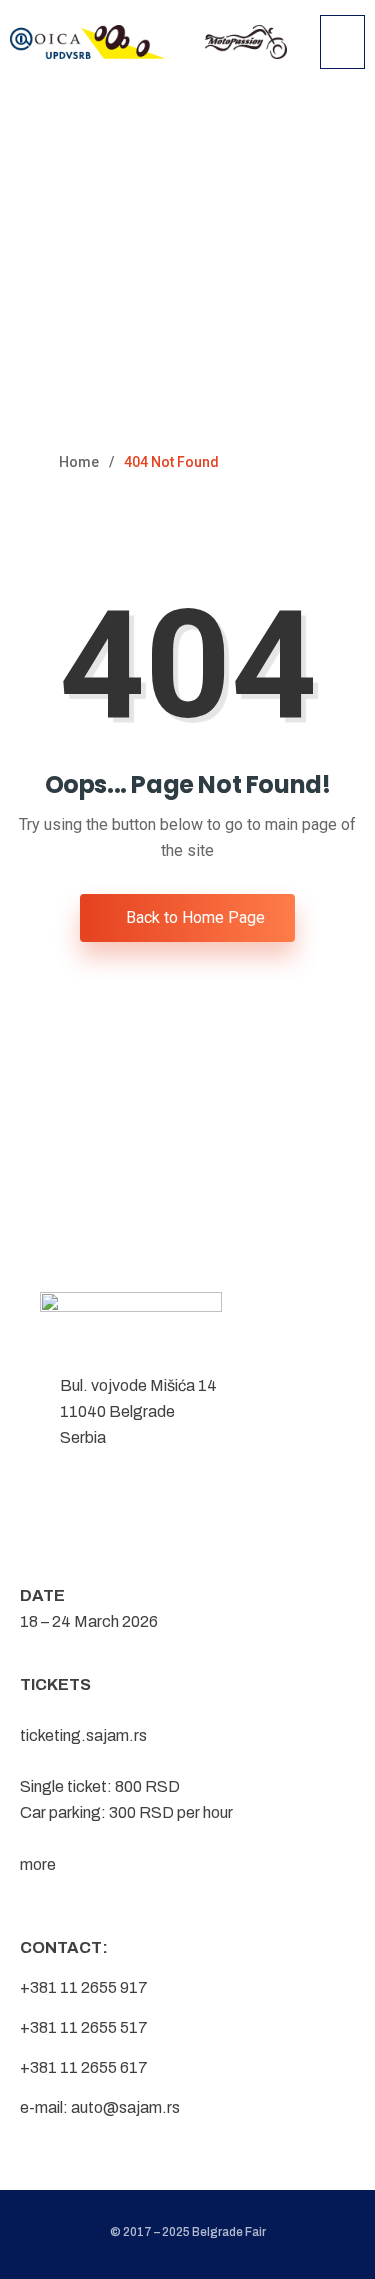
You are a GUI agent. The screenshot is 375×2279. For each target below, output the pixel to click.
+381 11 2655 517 (84, 2027)
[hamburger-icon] (342, 42)
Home (79, 462)
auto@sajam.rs (125, 2107)
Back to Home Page (193, 917)
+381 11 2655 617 (84, 2067)
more (38, 1864)
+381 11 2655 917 (84, 1987)
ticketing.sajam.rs (83, 1735)
